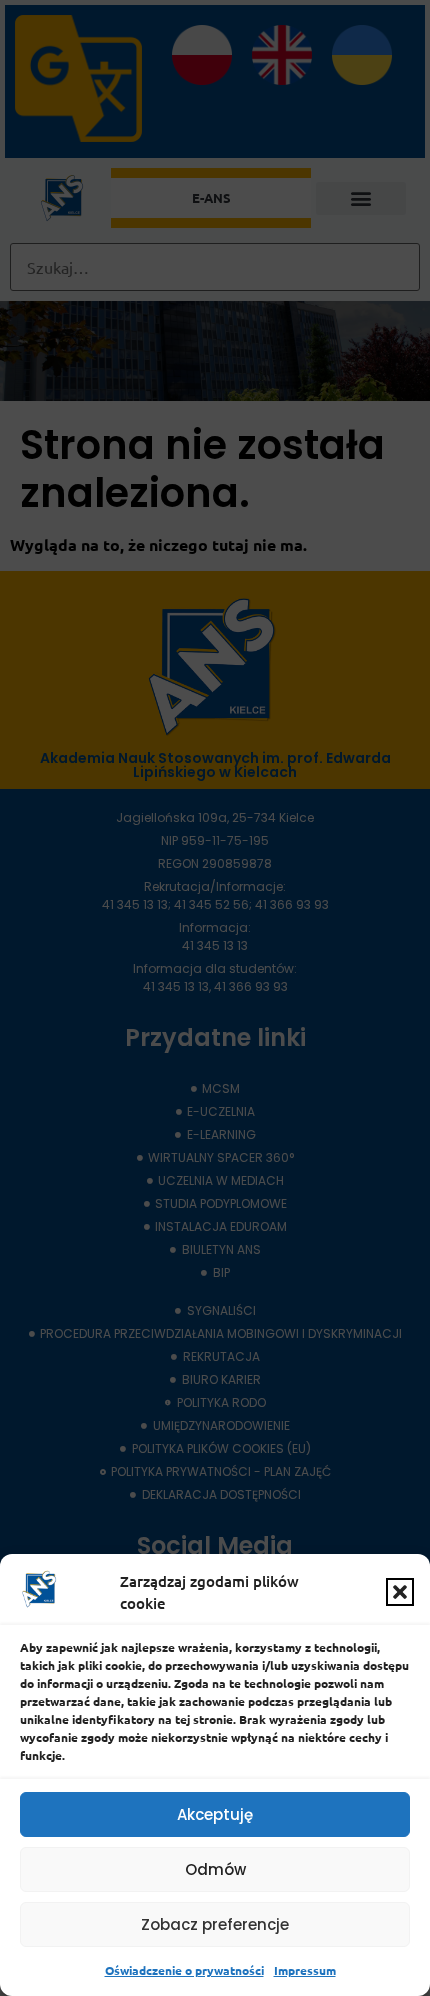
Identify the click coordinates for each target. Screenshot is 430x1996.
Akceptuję (215, 1814)
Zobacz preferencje (215, 1924)
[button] (400, 1592)
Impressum (305, 1970)
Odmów (215, 1869)
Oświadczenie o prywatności (184, 1970)
